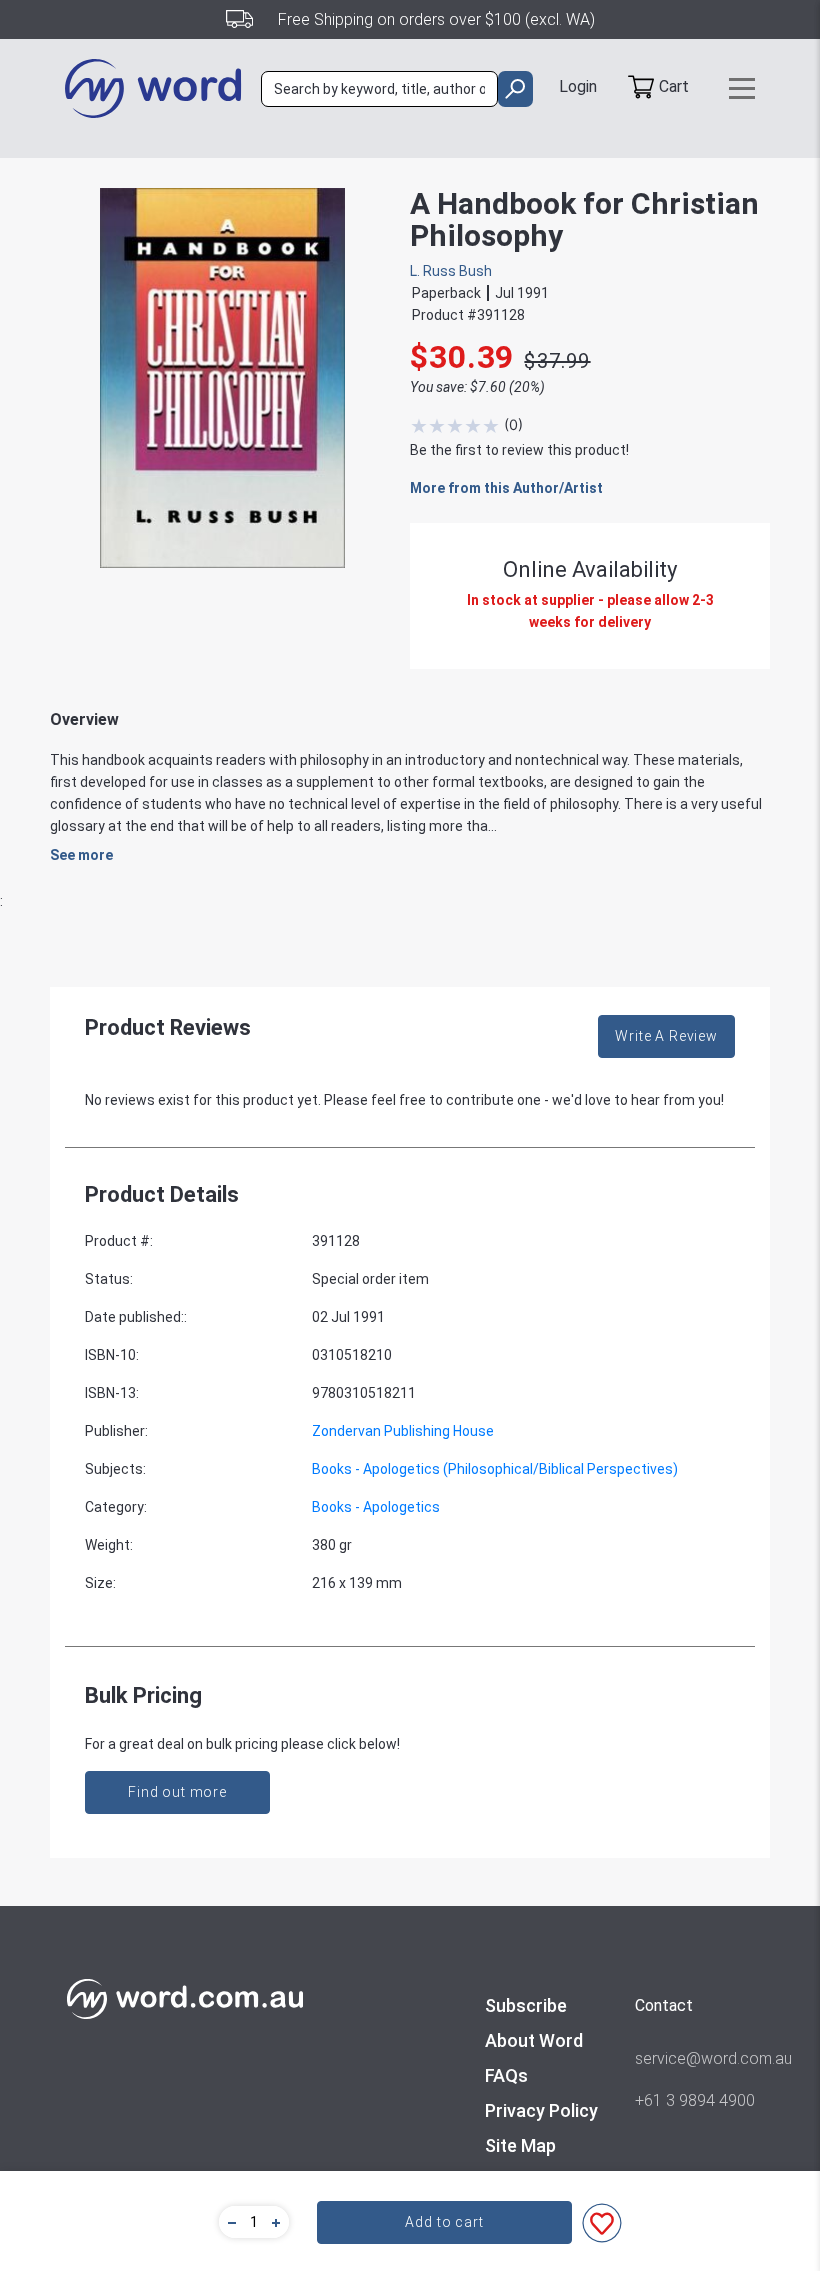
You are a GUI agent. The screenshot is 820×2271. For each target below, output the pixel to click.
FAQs (506, 2075)
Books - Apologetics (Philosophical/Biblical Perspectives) (495, 1469)
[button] (229, 2222)
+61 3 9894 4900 (695, 2100)
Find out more (177, 1792)
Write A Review (666, 1036)
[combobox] (379, 89)
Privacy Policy (541, 2110)
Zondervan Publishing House (403, 1431)
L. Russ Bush (451, 271)
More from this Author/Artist (506, 488)
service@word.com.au (695, 2058)
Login (578, 86)
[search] (515, 89)
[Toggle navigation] (742, 88)
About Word (534, 2040)
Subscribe (526, 2005)
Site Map (520, 2145)
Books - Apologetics (376, 1507)
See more (81, 855)
